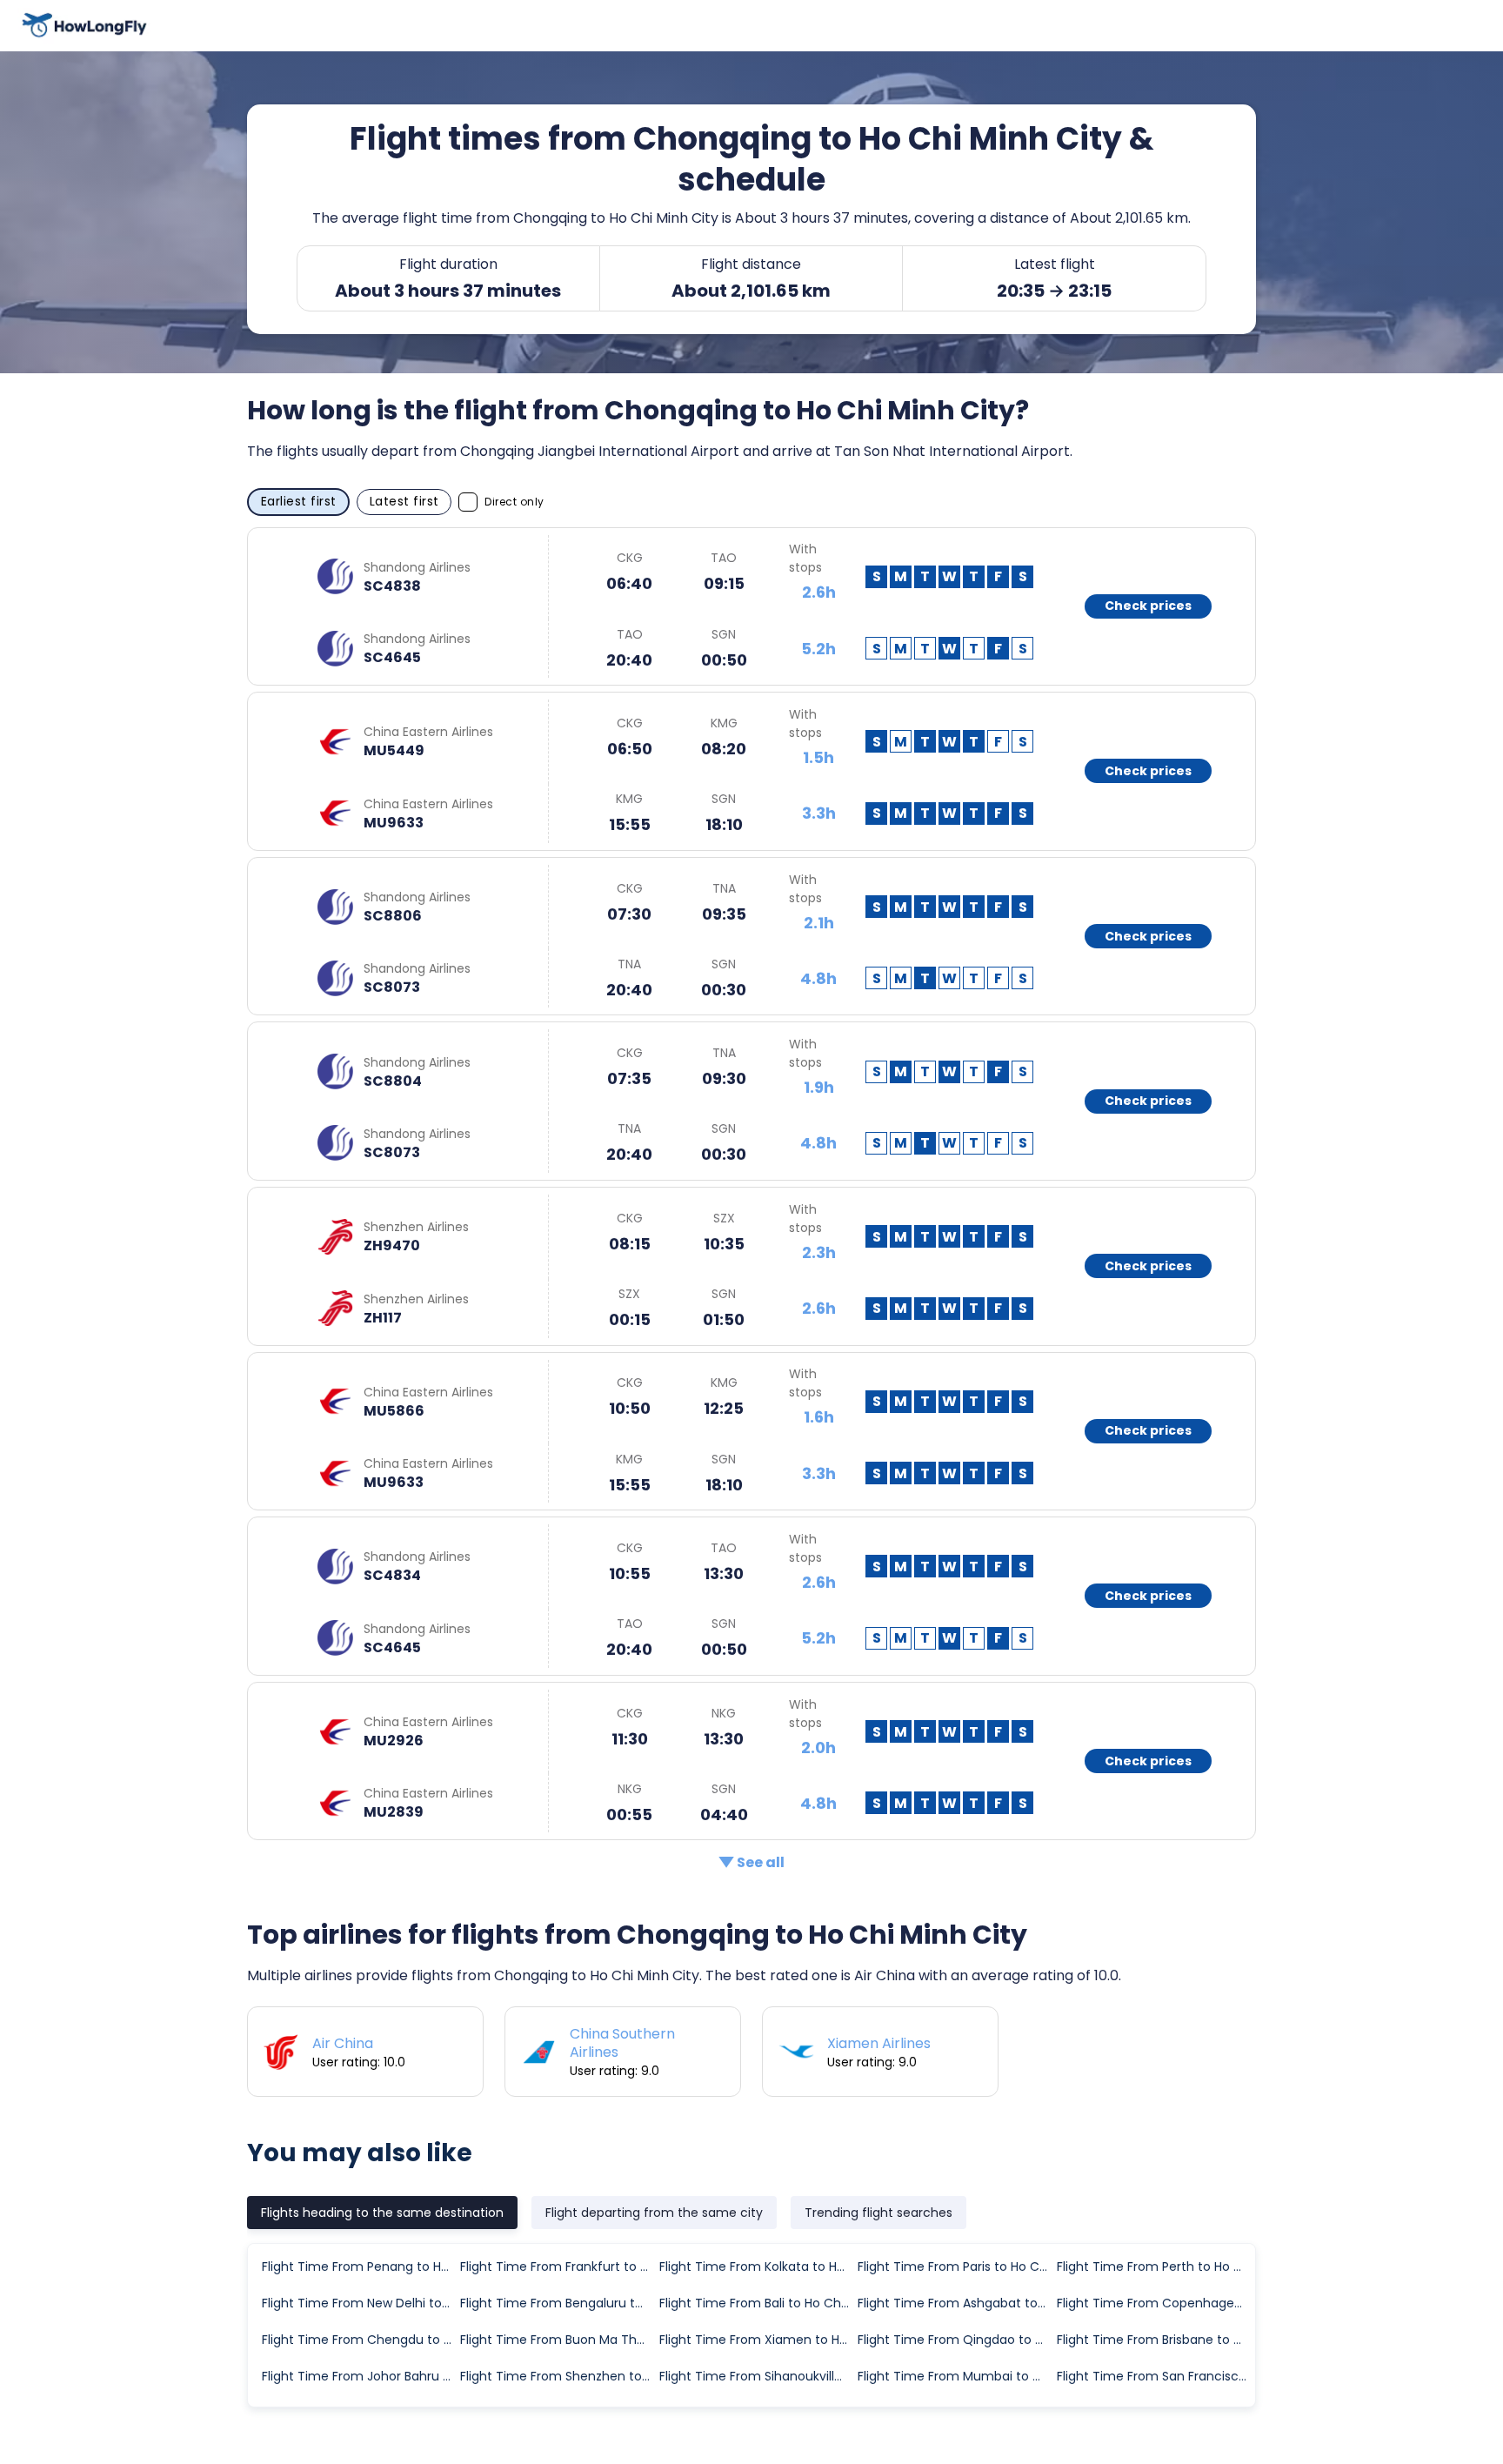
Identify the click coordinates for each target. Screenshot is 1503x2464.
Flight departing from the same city (654, 2213)
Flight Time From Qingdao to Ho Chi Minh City (956, 2340)
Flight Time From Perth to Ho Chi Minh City (1155, 2266)
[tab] (382, 2213)
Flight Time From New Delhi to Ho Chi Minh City (360, 2303)
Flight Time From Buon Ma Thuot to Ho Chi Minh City (558, 2340)
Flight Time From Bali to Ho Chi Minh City (758, 2303)
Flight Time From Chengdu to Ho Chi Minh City (360, 2340)
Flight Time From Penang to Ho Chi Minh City (360, 2266)
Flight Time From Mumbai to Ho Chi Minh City (956, 2376)
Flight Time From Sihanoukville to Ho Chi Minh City (758, 2376)
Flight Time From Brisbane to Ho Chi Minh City (1155, 2340)
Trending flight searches (878, 2213)
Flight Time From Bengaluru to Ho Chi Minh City (558, 2303)
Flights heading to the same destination (382, 2213)
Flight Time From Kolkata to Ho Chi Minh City (758, 2266)
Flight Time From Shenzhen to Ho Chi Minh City (558, 2376)
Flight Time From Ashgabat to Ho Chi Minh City (956, 2303)
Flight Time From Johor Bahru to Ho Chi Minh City (360, 2376)
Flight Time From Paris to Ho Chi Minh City (956, 2266)
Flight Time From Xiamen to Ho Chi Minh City (758, 2340)
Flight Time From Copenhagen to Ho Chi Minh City (1155, 2303)
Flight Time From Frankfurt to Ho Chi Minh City (558, 2266)
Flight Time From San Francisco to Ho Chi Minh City (1155, 2376)
